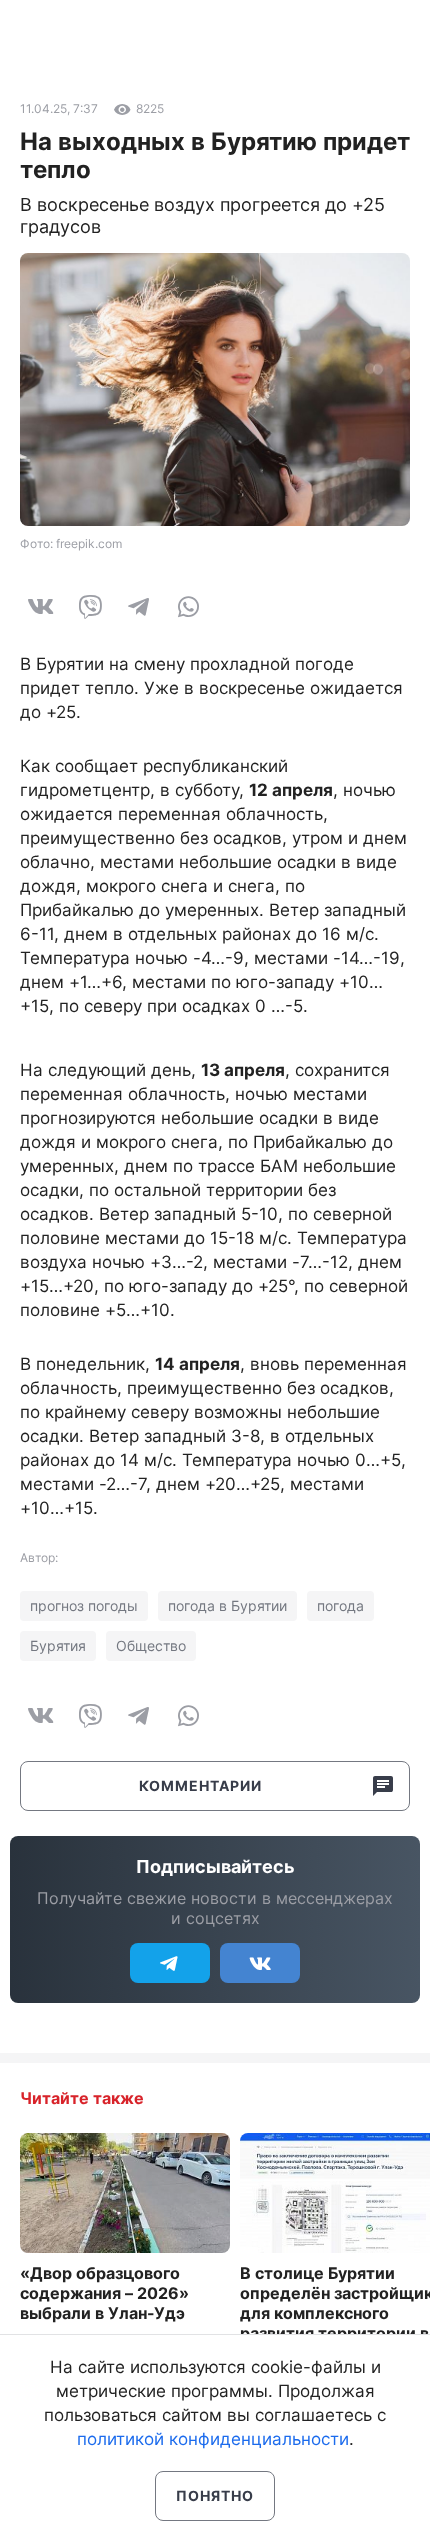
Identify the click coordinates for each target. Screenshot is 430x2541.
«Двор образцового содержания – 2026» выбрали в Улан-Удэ (104, 2293)
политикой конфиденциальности (213, 2439)
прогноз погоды (84, 1605)
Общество (151, 1645)
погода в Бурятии (227, 1605)
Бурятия (58, 1645)
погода (340, 1605)
